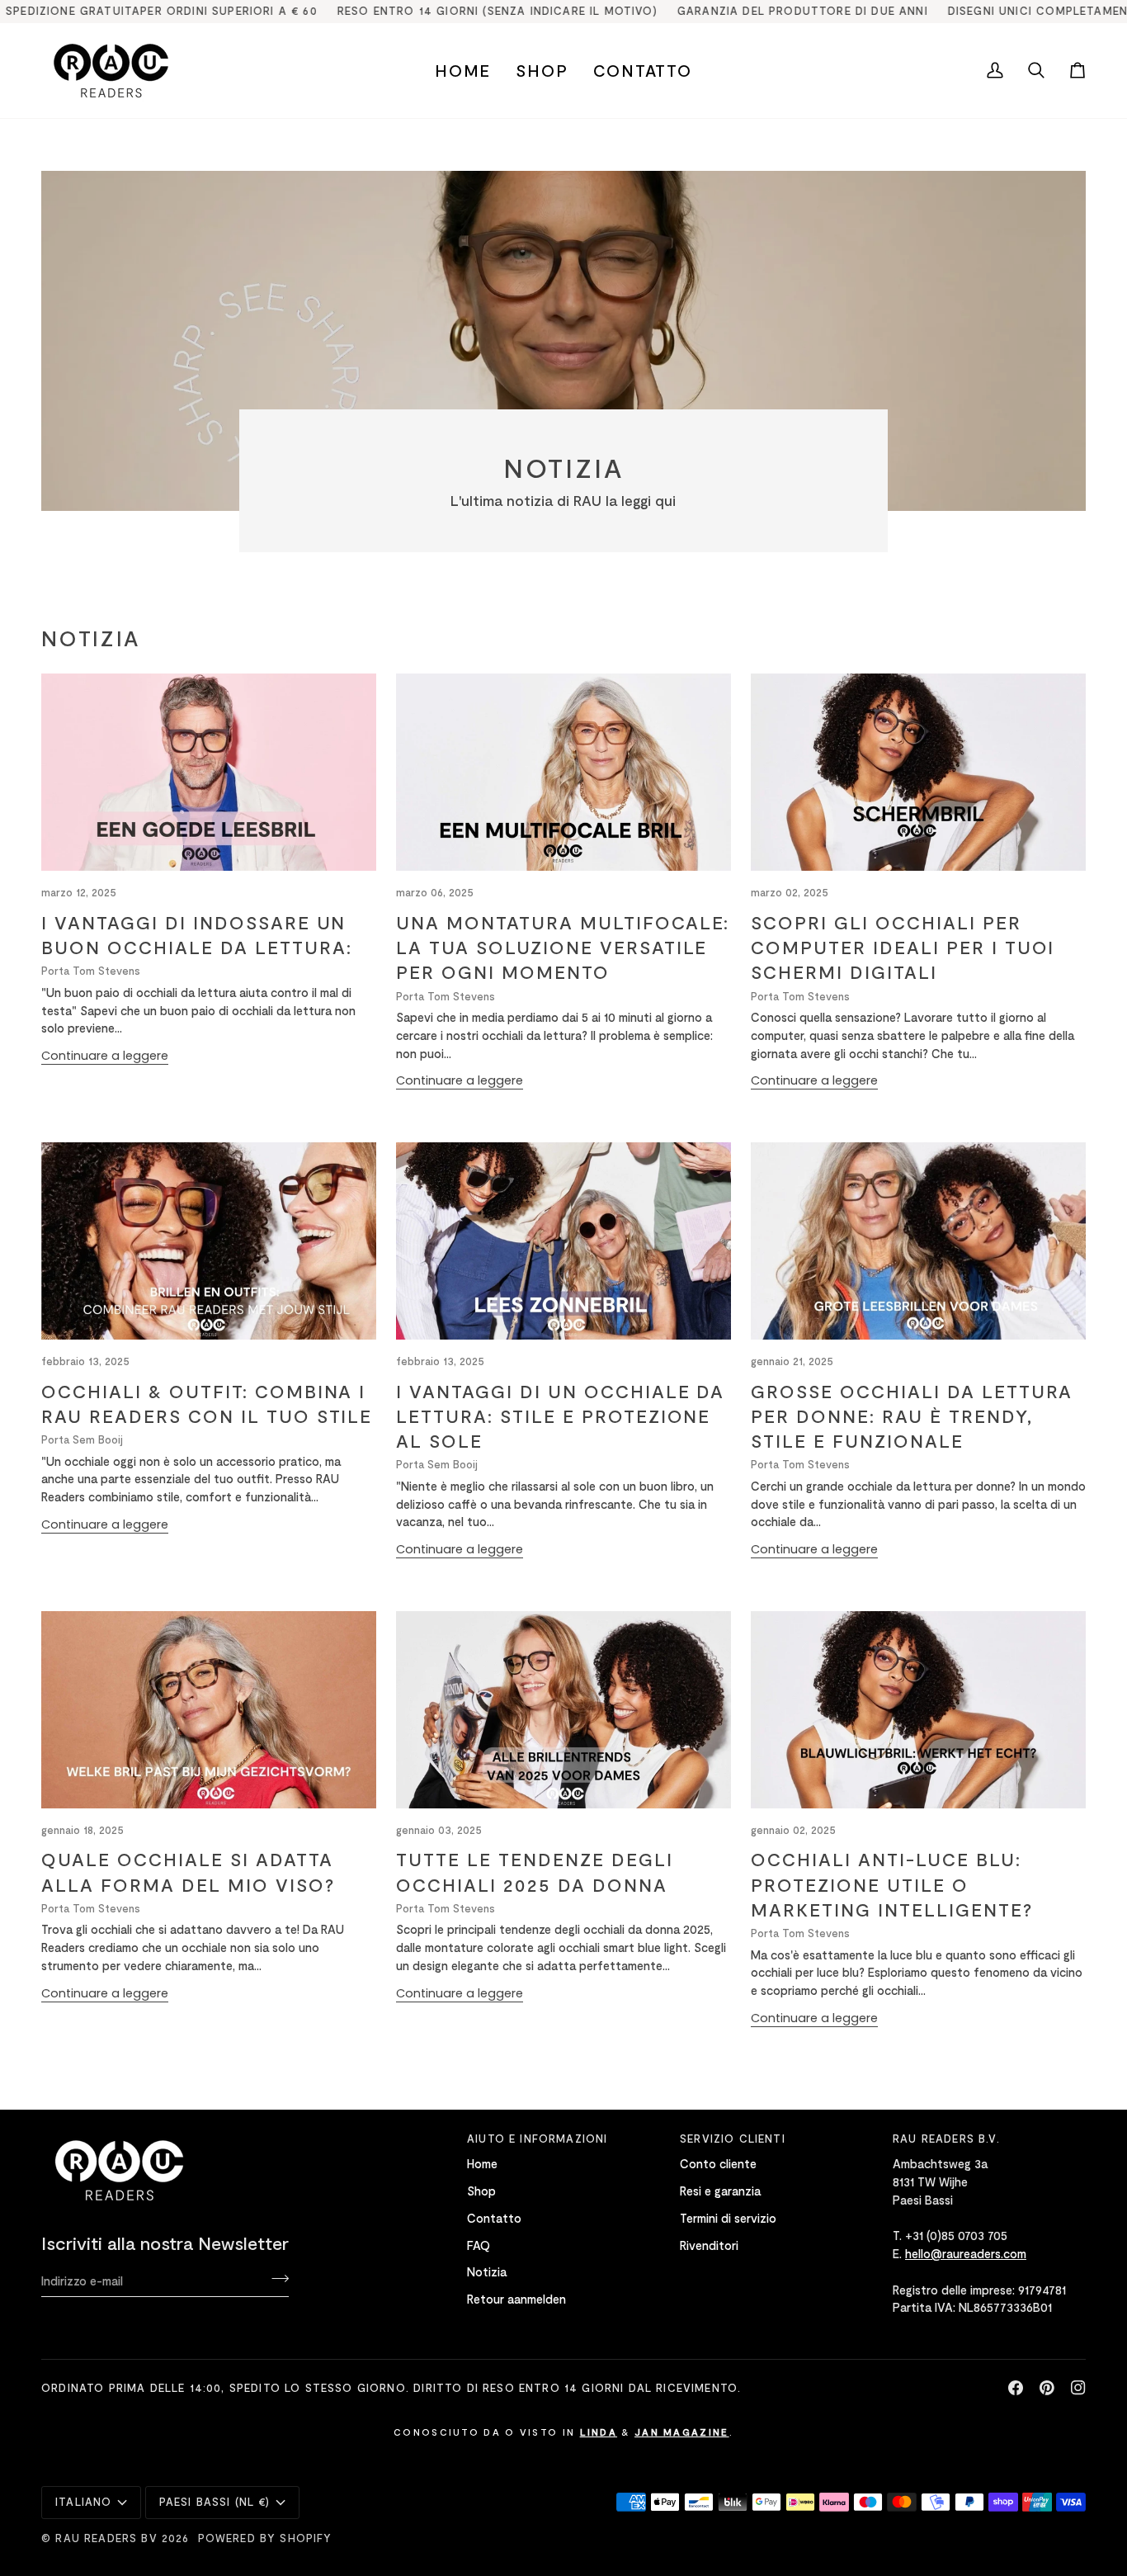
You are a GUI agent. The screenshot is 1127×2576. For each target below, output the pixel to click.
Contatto (494, 2218)
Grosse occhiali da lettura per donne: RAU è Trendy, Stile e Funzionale (912, 1416)
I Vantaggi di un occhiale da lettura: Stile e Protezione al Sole (560, 1416)
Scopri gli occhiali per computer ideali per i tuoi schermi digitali (903, 947)
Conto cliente (718, 2163)
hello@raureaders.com (966, 2253)
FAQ (479, 2245)
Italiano (83, 2502)
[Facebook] (1016, 2388)
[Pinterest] (1047, 2388)
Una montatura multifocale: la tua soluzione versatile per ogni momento (563, 947)
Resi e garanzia (720, 2191)
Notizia (487, 2271)
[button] (542, 71)
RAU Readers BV (106, 2538)
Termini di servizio (728, 2218)
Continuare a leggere (105, 1056)
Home (482, 2163)
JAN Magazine (682, 2432)
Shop (481, 2191)
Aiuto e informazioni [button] (537, 2139)
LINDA (599, 2432)
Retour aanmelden (516, 2299)
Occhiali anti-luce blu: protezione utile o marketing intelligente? (892, 1884)
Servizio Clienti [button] (733, 2139)
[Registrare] (275, 2278)
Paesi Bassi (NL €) (215, 2502)
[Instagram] (1078, 2388)
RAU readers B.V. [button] (946, 2139)
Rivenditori (709, 2245)
